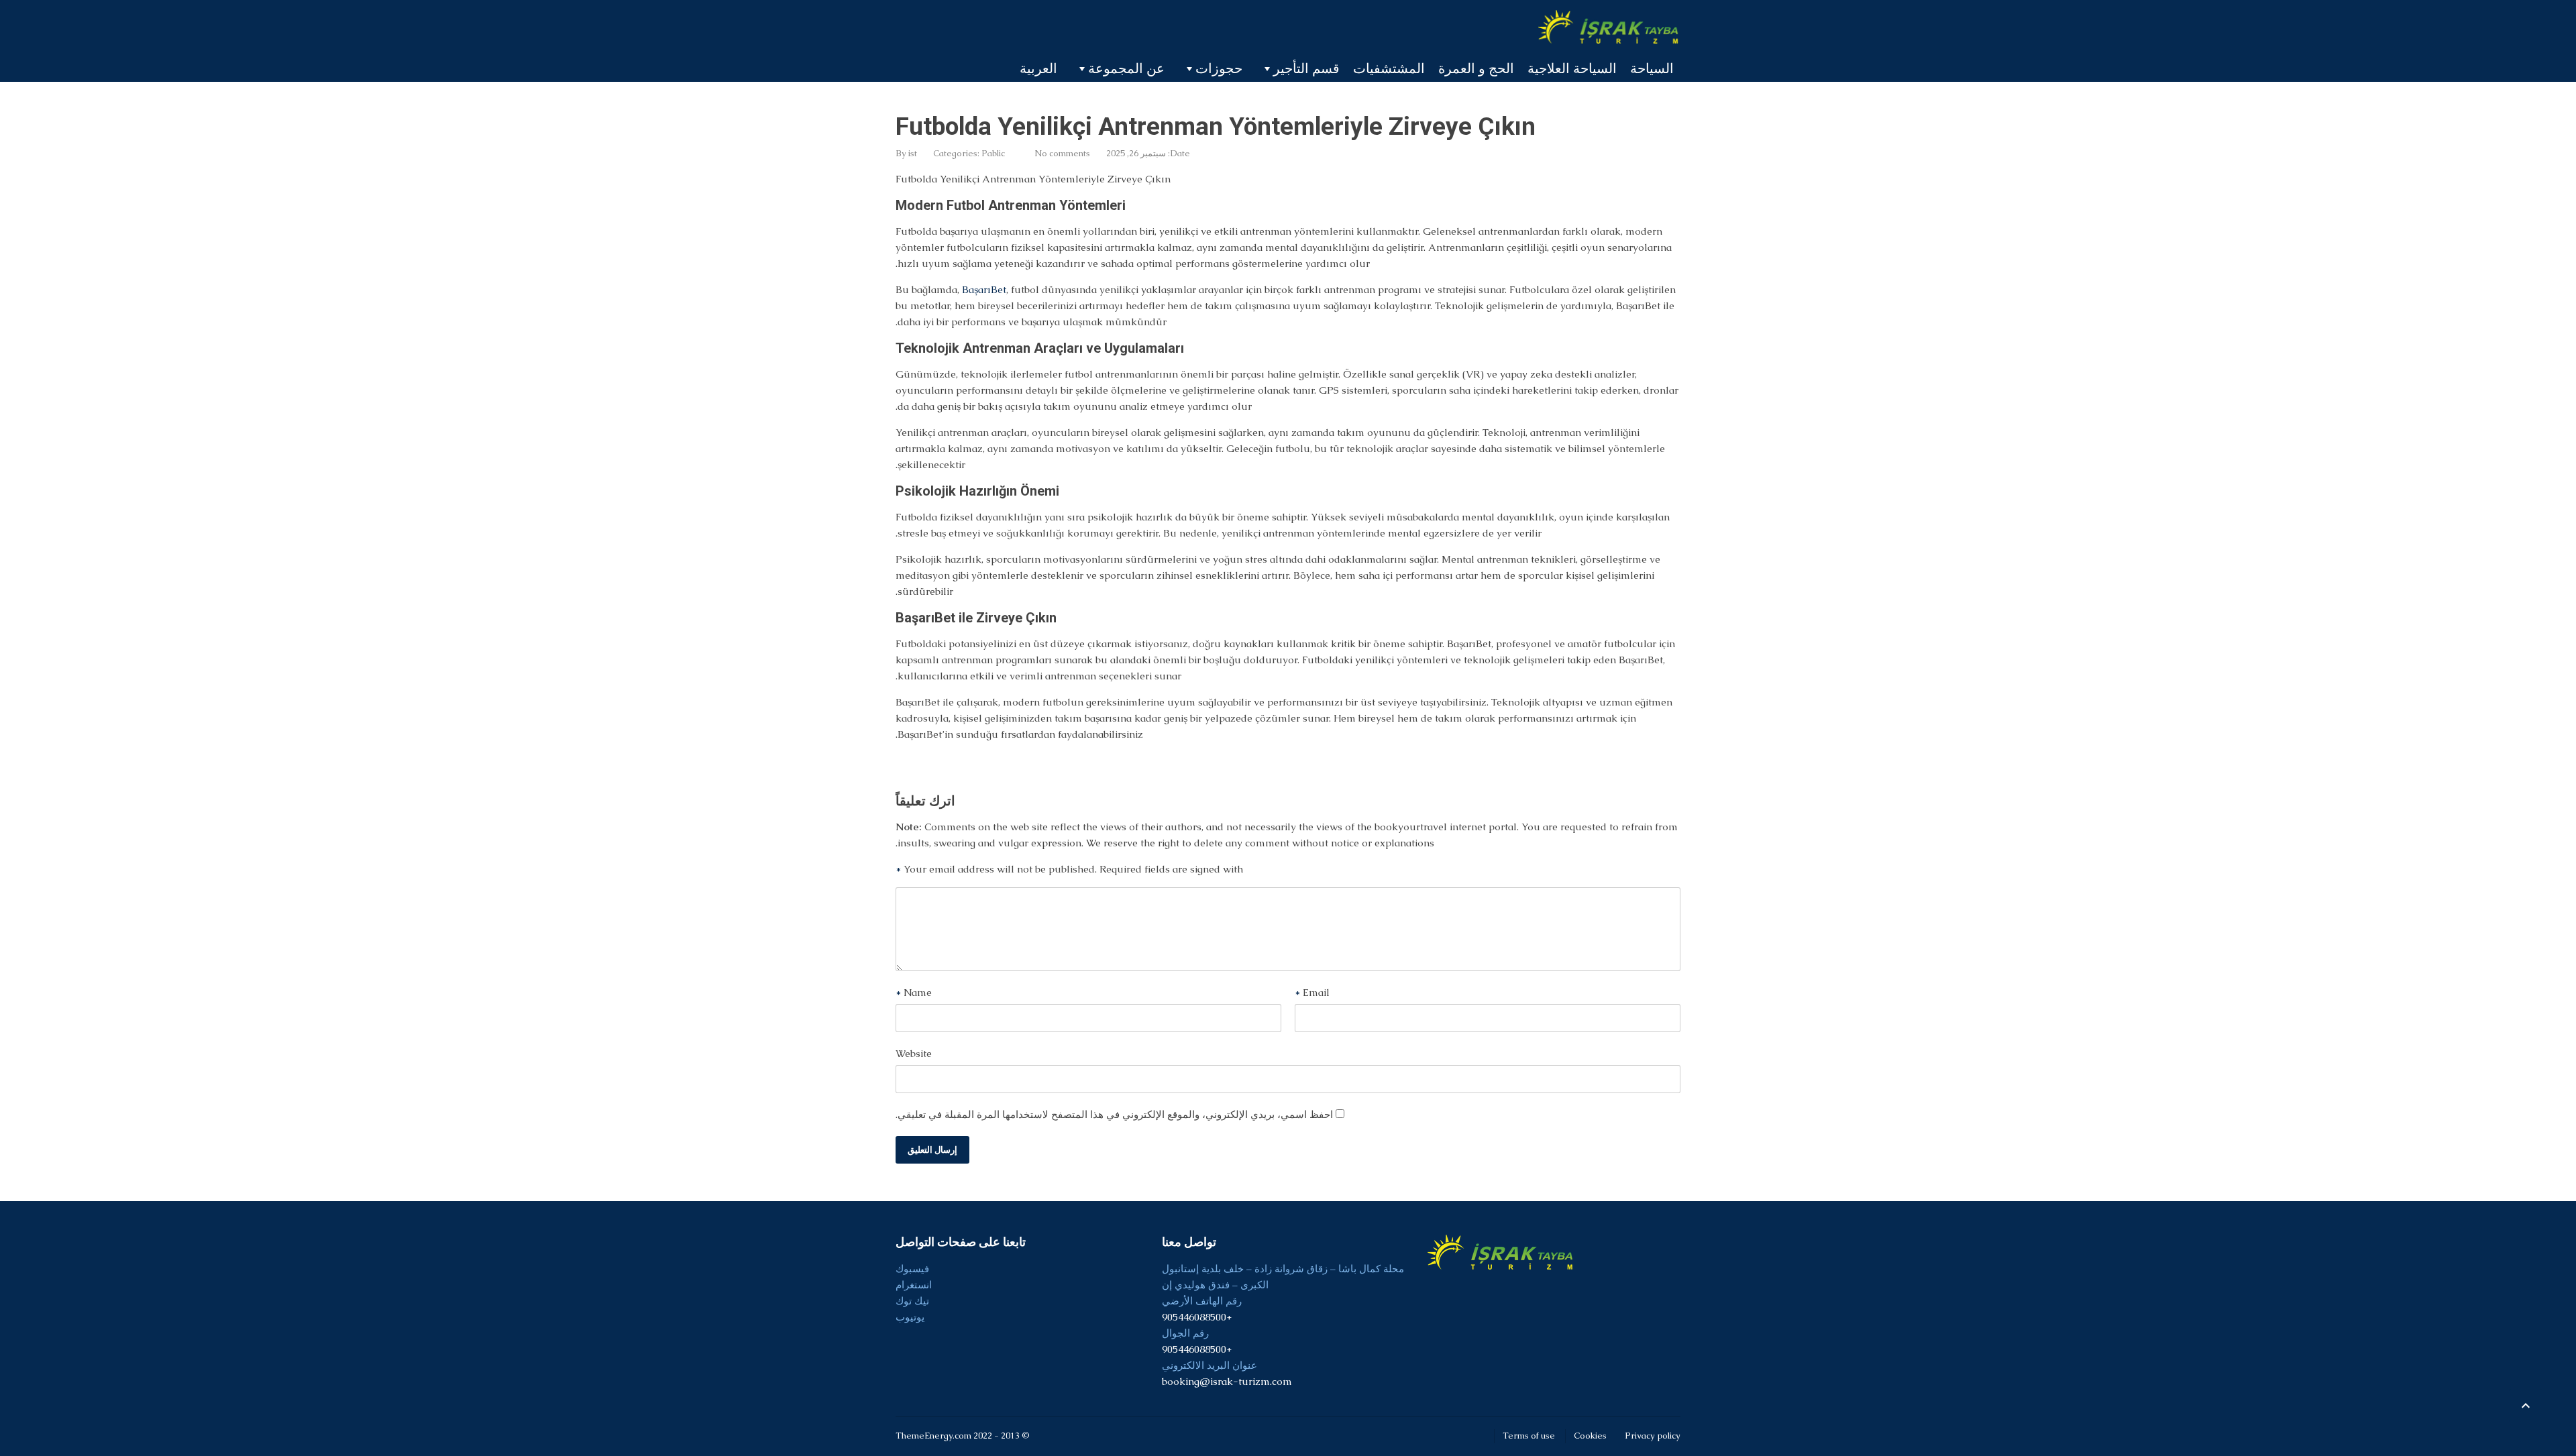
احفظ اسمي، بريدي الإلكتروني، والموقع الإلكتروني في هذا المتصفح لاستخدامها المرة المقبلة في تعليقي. (1114, 1114)
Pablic (993, 153)
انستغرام (914, 1285)
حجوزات (1219, 68)
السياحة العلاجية (1572, 68)
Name (914, 992)
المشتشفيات (1389, 68)
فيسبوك (912, 1269)
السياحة (1652, 68)
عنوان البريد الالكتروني (1210, 1365)
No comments (1062, 153)
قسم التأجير (1306, 68)
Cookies (1590, 1436)
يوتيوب (910, 1317)
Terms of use (1529, 1436)
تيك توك (912, 1301)
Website (914, 1053)
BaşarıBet (984, 289)
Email (1312, 992)
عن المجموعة (1126, 68)
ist (913, 153)
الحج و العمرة (1476, 68)
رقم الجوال (1185, 1333)
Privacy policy (1653, 1436)
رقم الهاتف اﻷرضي (1202, 1301)
